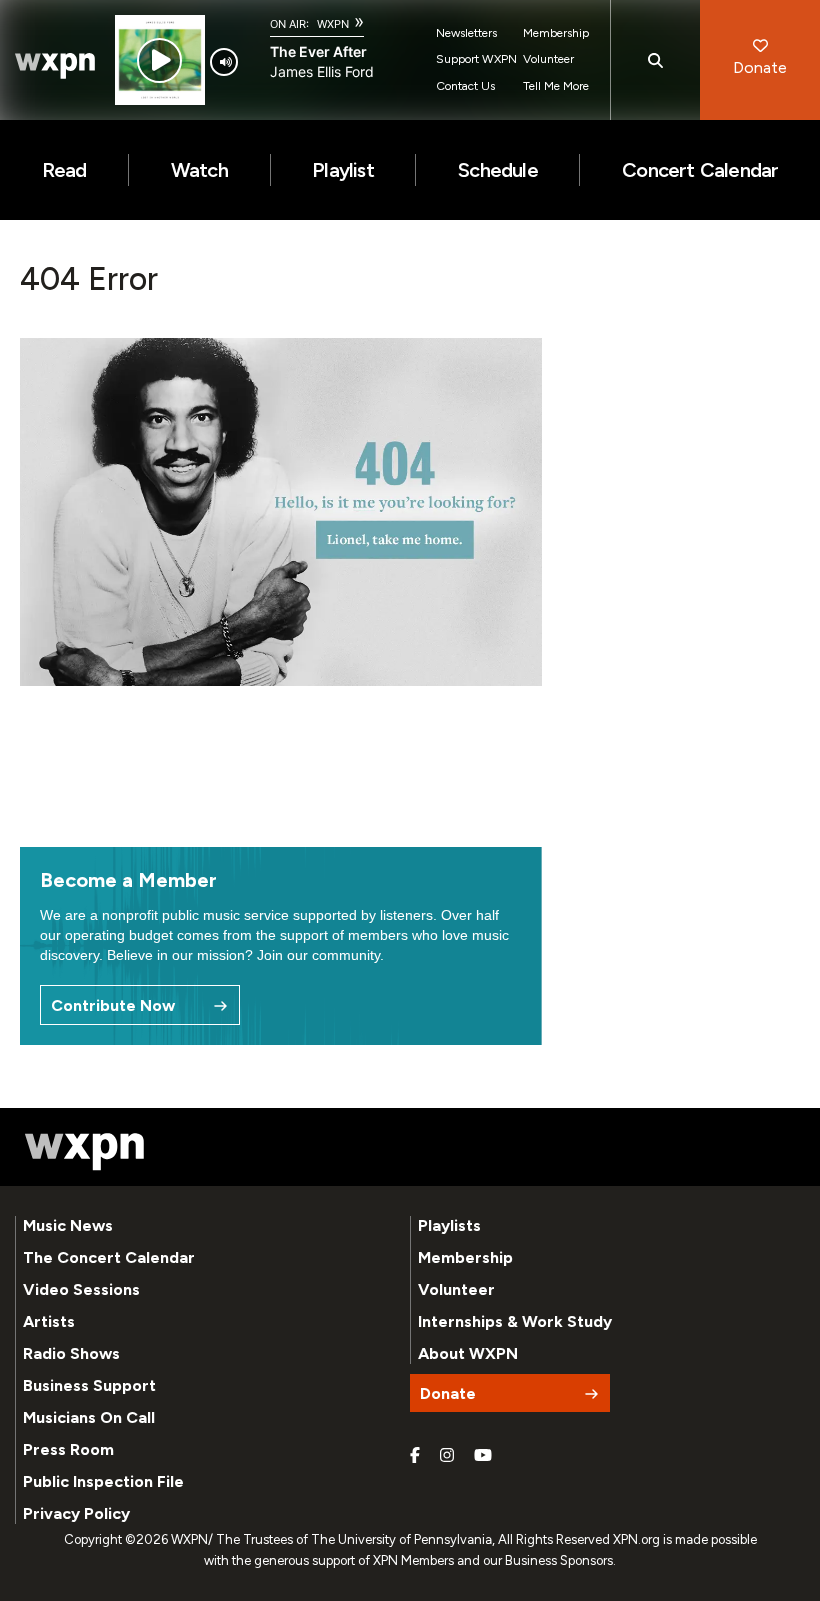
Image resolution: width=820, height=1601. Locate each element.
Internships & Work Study (515, 1321)
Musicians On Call (89, 1417)
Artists (49, 1321)
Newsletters (466, 33)
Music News (68, 1225)
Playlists (449, 1225)
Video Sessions (81, 1289)
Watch (199, 170)
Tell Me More (556, 86)
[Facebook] (415, 1456)
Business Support (89, 1385)
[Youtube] (483, 1456)
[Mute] (224, 62)
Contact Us (465, 86)
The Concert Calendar (109, 1257)
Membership (556, 33)
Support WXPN (476, 59)
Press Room (68, 1449)
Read (64, 170)
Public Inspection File (103, 1481)
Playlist (343, 170)
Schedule (498, 170)
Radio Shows (71, 1353)
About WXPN (468, 1353)
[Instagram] (447, 1456)
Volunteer (548, 59)
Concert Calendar (700, 170)
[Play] (159, 60)
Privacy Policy (76, 1513)
